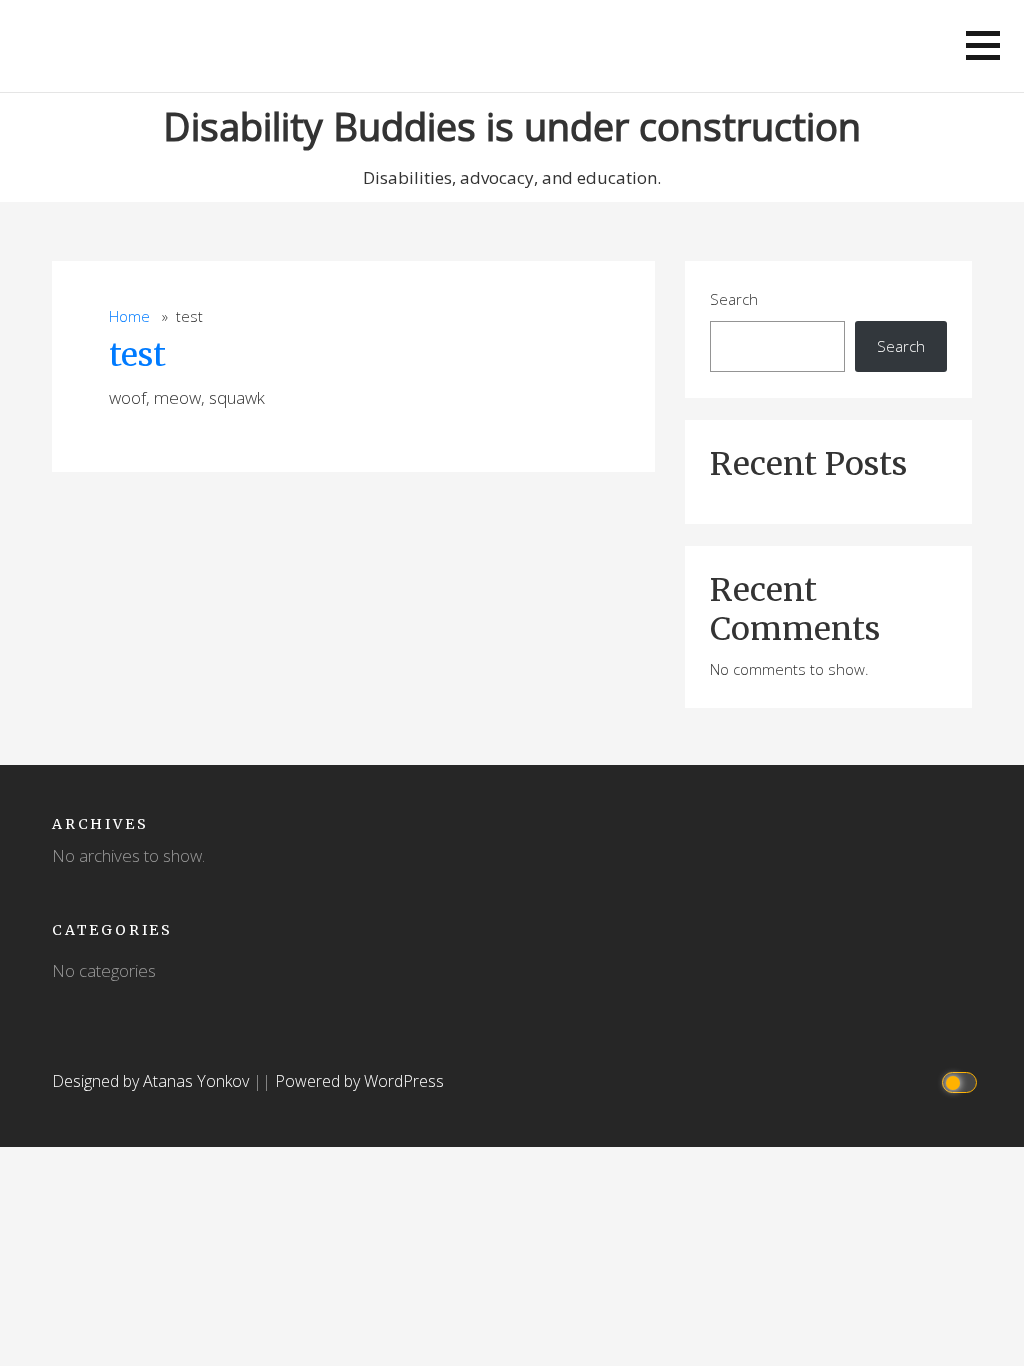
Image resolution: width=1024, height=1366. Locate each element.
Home (129, 316)
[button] (983, 45)
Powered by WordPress (359, 1081)
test (137, 355)
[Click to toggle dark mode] (962, 1081)
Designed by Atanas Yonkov (152, 1081)
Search (734, 299)
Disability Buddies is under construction (512, 126)
